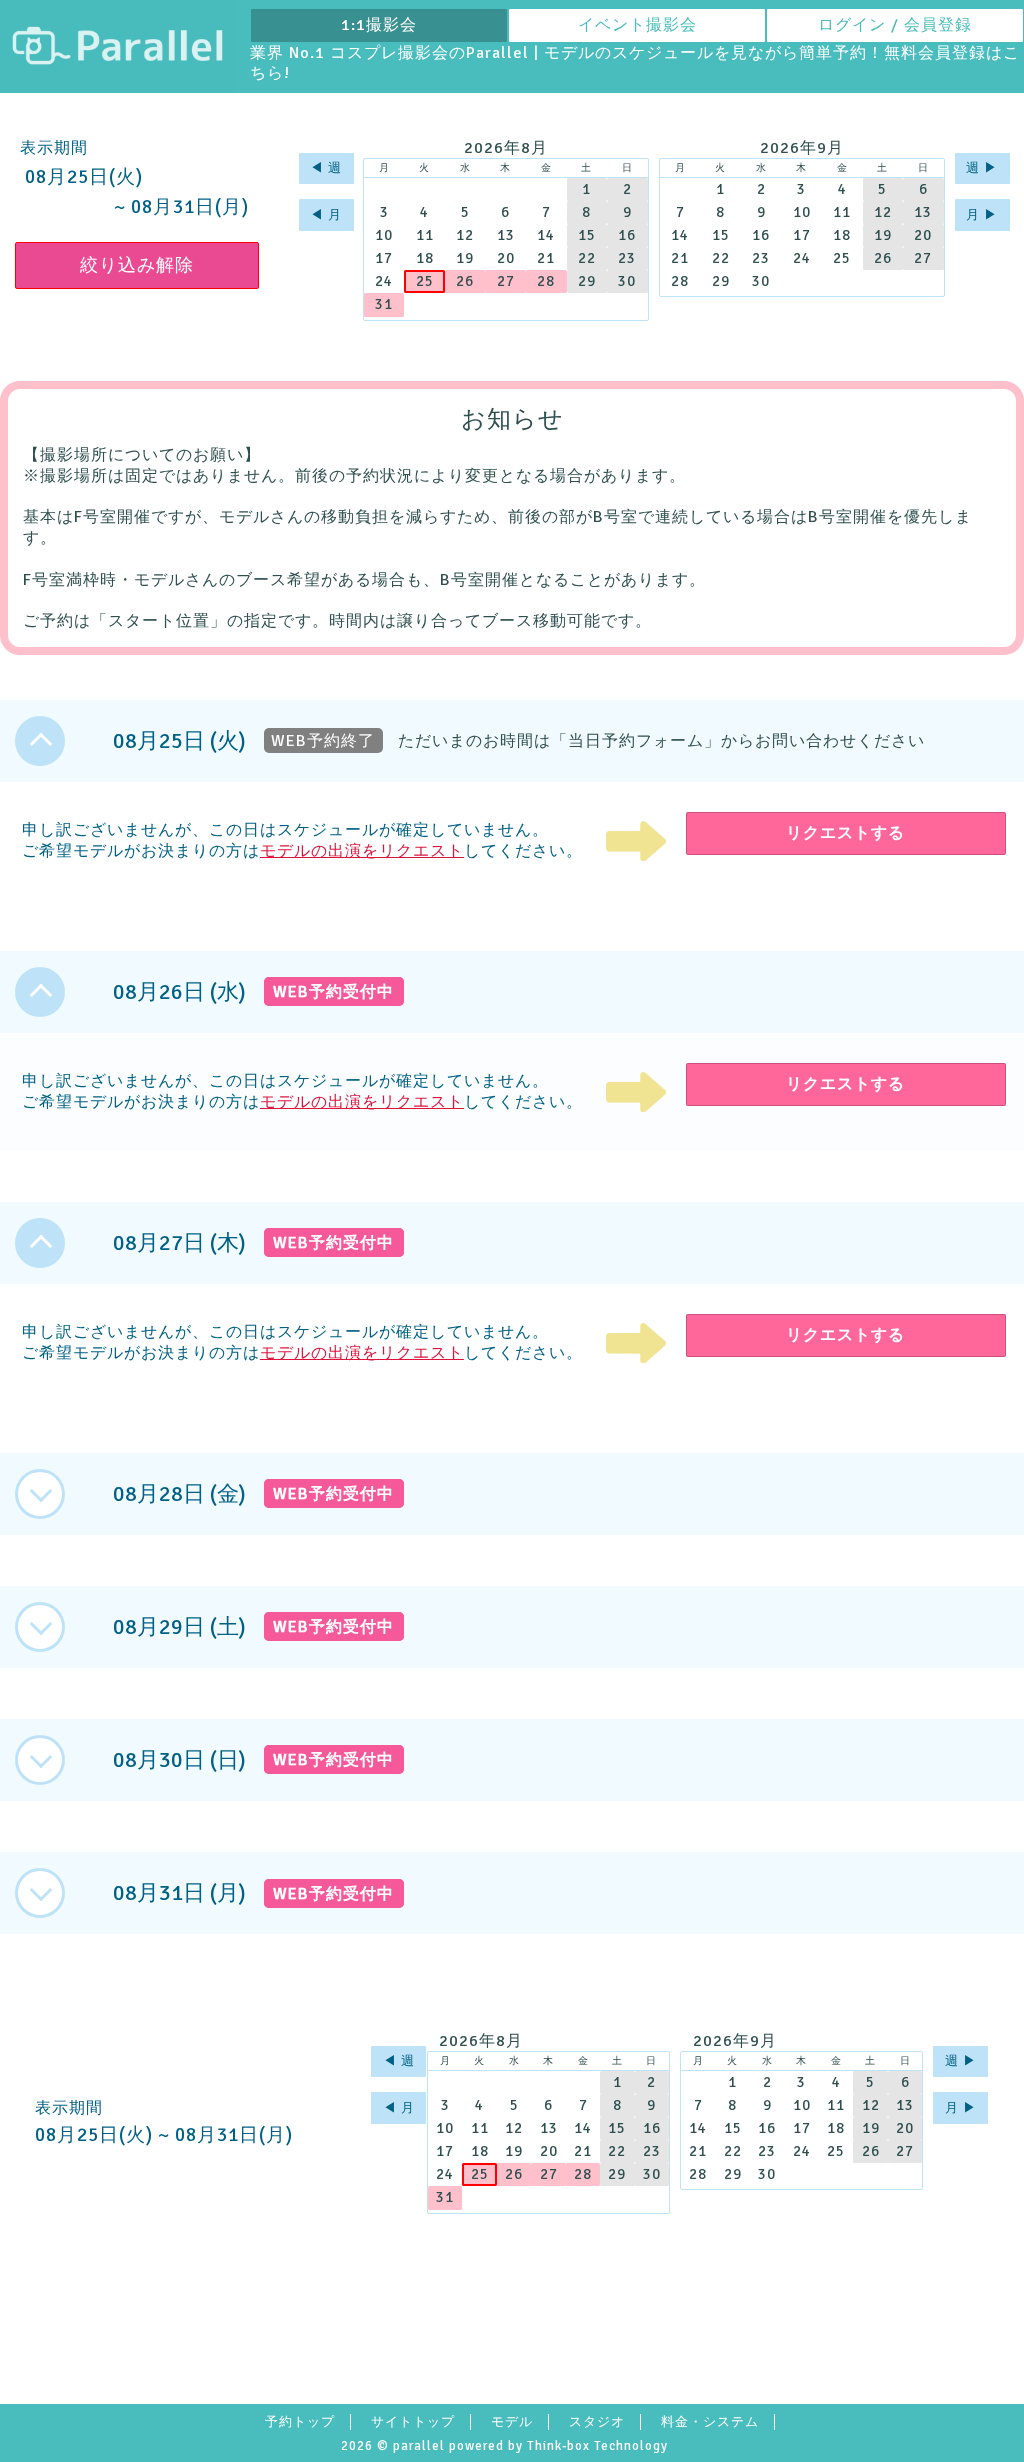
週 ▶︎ (982, 168)
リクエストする (845, 833)
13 (506, 235)
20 (506, 258)
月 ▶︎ (982, 215)
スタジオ (597, 2422)
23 (627, 258)
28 (546, 281)
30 (627, 281)
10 (384, 235)
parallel (419, 2446)
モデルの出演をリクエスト (362, 851)
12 (465, 235)
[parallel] (117, 46)
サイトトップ (413, 2422)
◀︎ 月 (326, 215)
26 (465, 281)
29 (587, 281)
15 (587, 235)
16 (627, 235)
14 (546, 235)
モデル (512, 2422)
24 (384, 281)
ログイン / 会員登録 (895, 25)
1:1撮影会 (379, 25)
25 (425, 281)
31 (384, 304)
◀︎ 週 (326, 168)
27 (506, 281)
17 (384, 258)
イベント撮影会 (637, 25)
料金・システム (710, 2422)
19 (465, 258)
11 (425, 235)
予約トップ (300, 2422)
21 (546, 258)
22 (587, 258)
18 (425, 258)
